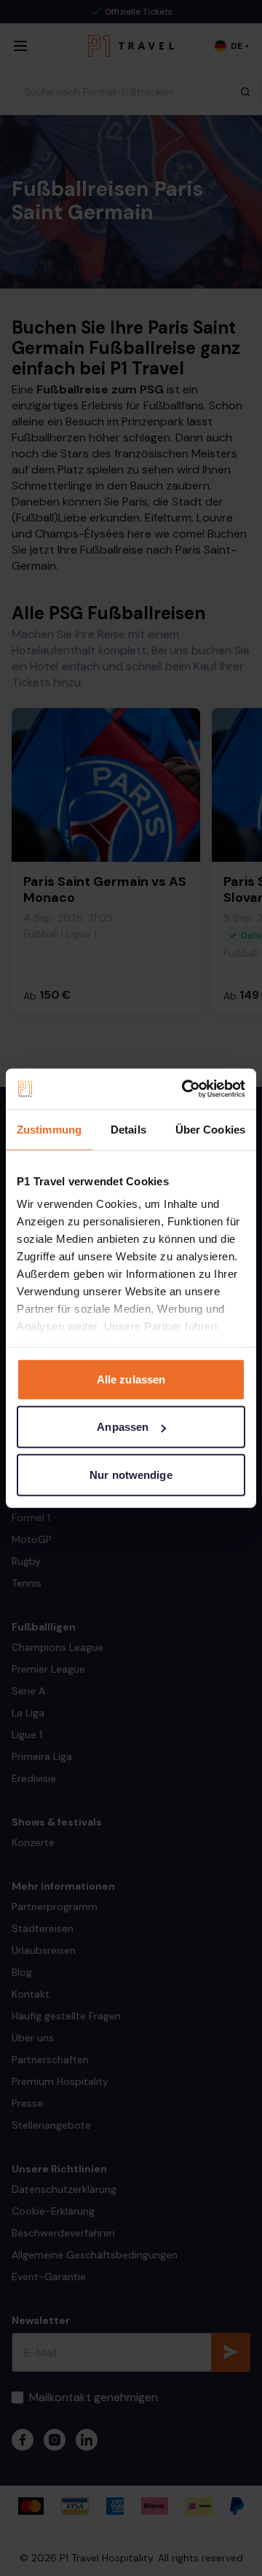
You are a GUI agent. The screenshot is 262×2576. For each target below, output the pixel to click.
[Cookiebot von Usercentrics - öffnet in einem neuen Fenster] (185, 1089)
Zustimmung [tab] (49, 1129)
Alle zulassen (131, 1379)
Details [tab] (128, 1129)
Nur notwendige (131, 1474)
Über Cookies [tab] (210, 1129)
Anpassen (123, 1427)
